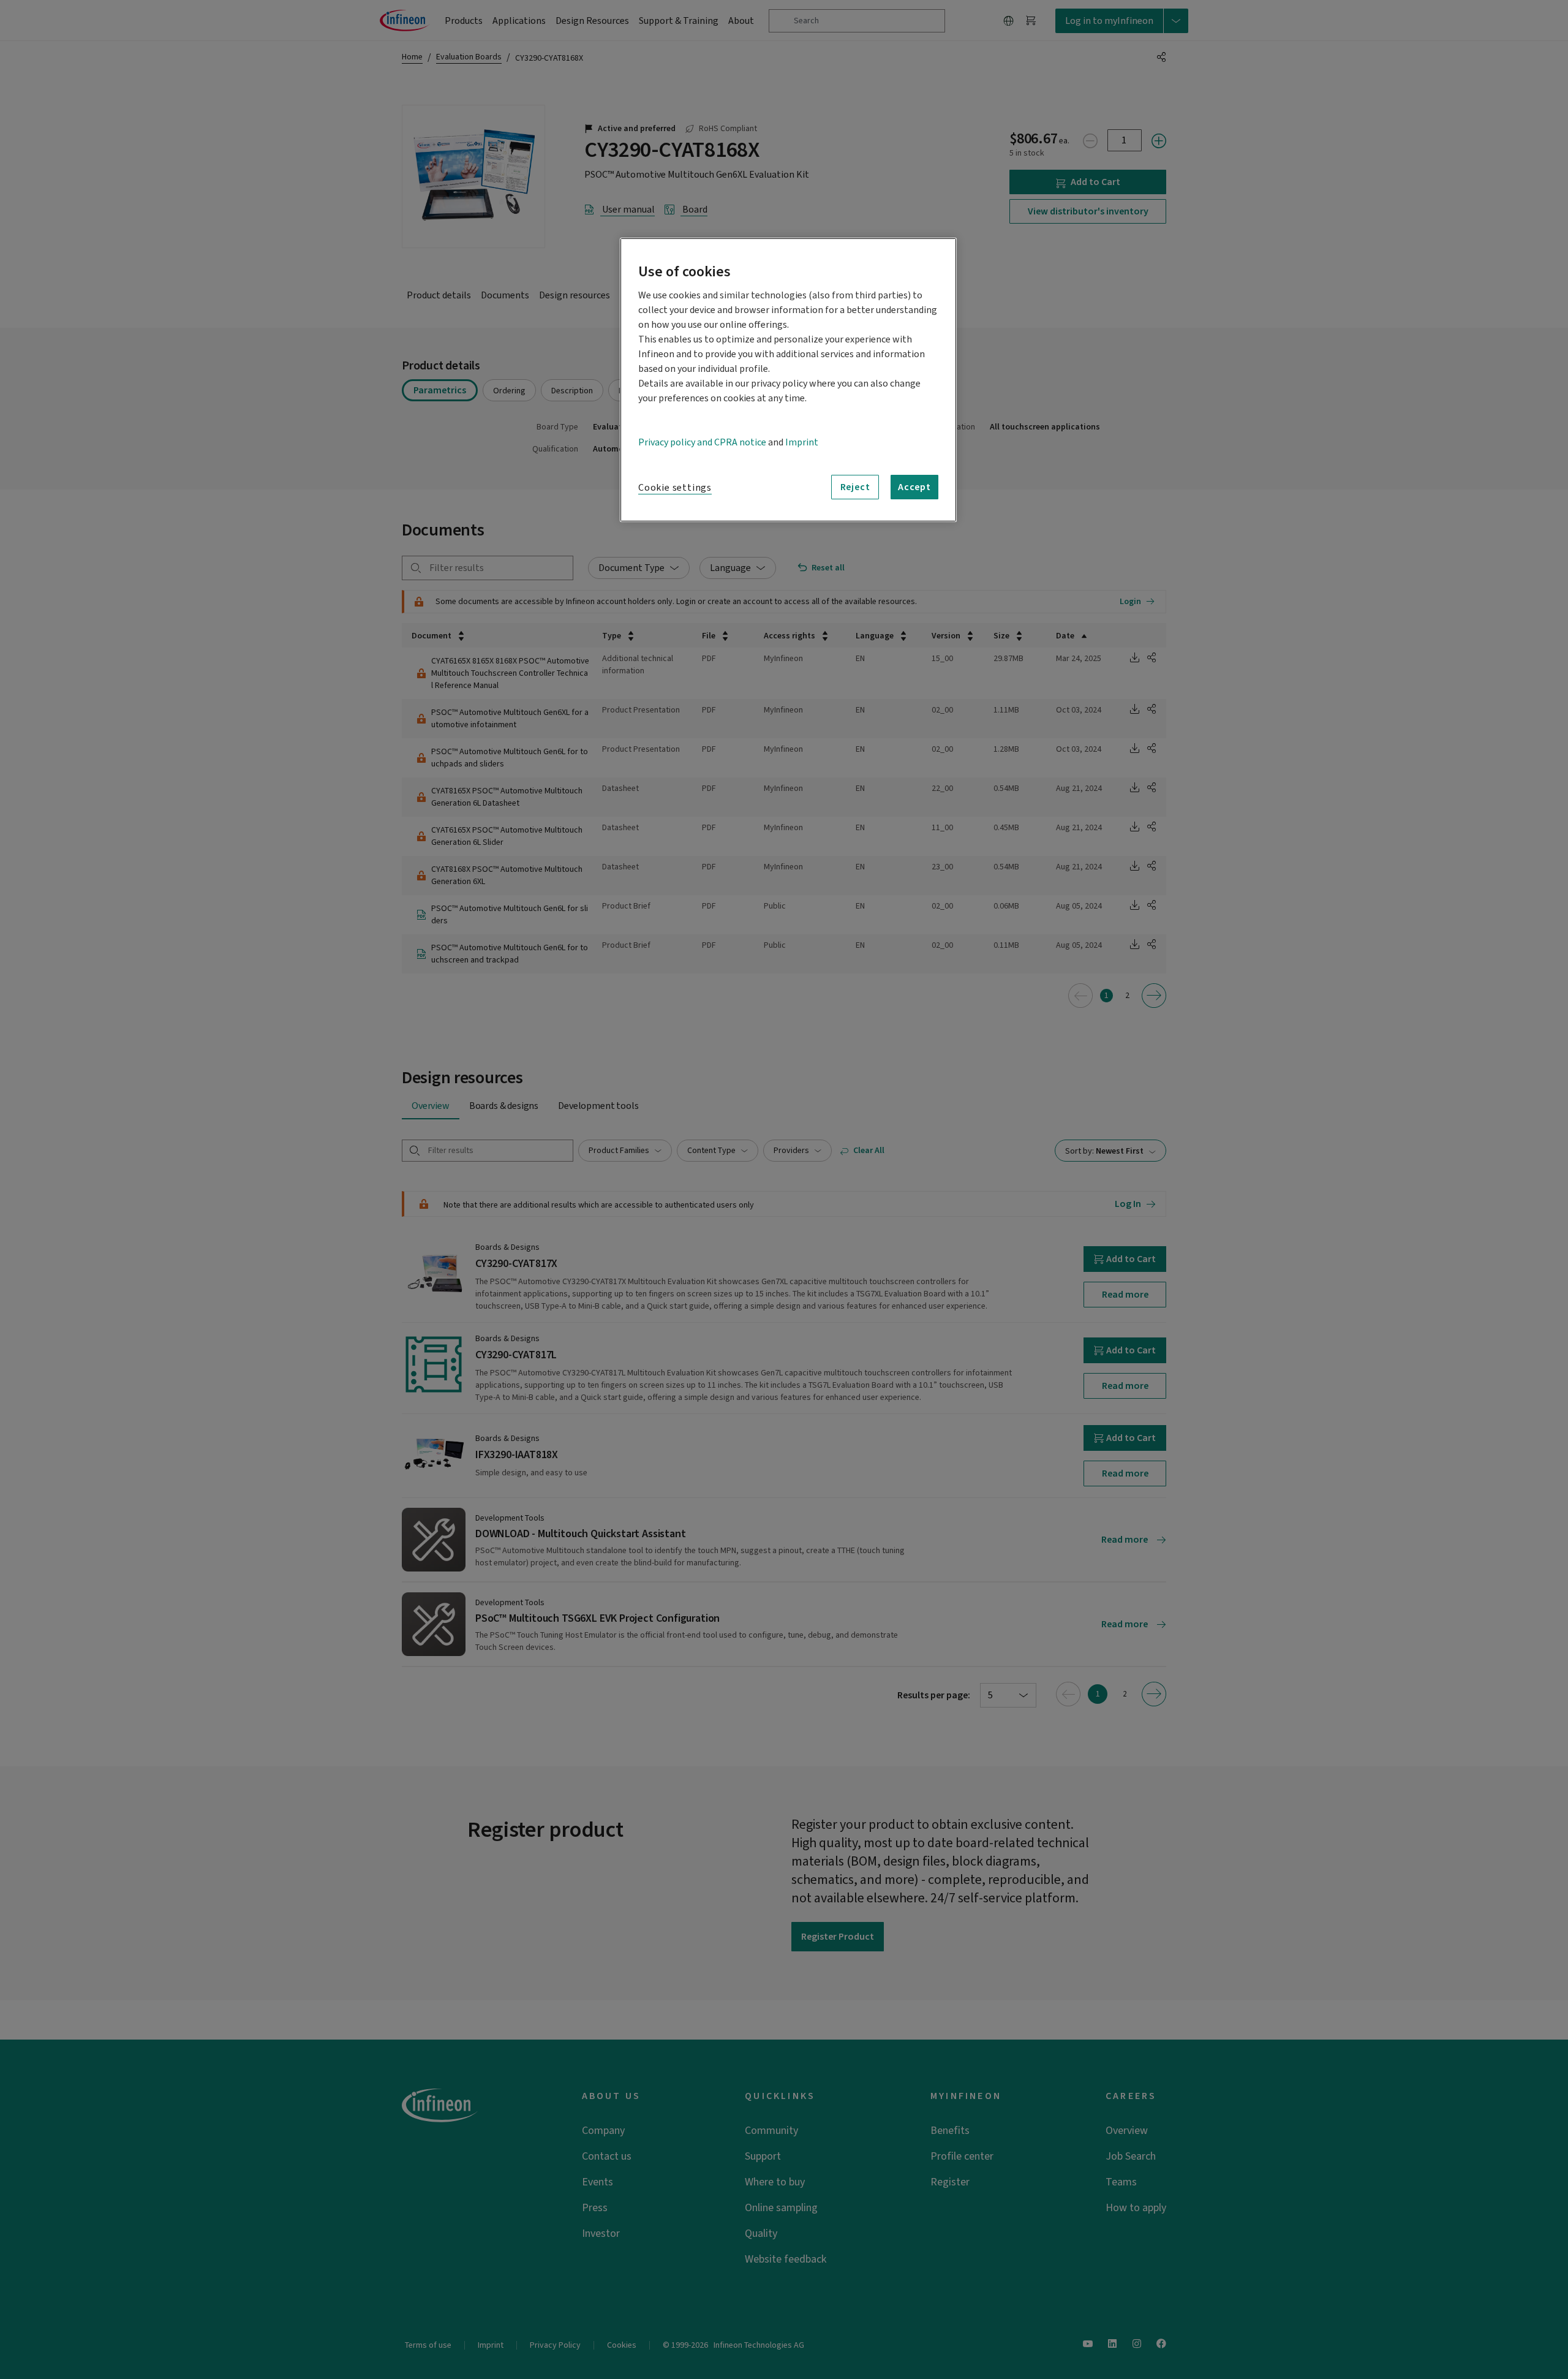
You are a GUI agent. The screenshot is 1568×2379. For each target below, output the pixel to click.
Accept (914, 487)
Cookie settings (675, 488)
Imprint (802, 442)
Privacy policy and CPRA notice (702, 442)
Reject (855, 487)
